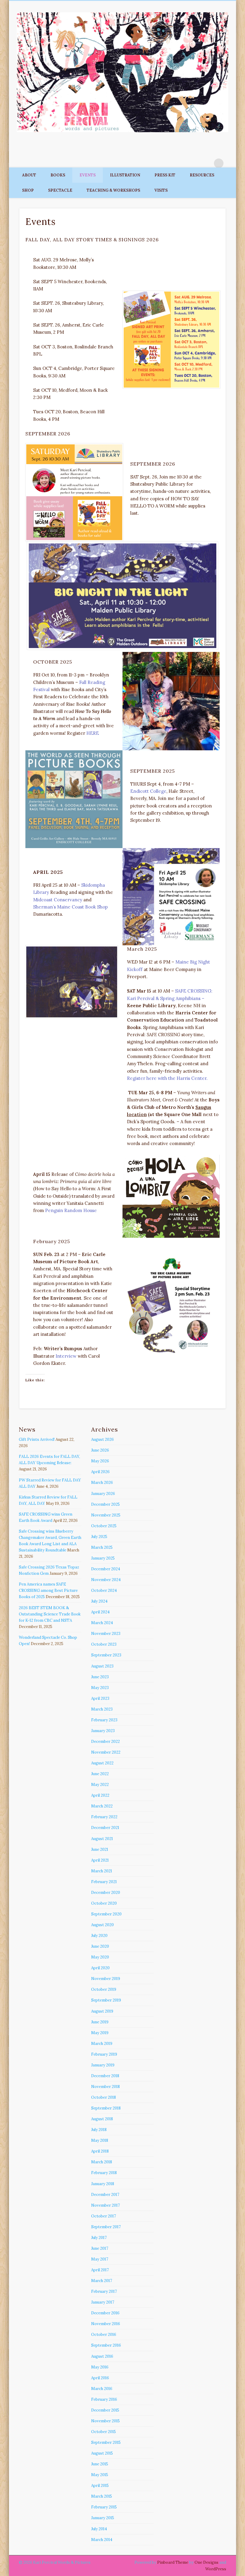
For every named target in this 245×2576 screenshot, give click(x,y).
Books (58, 175)
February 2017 (104, 2291)
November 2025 (106, 1515)
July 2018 (99, 2130)
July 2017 (99, 2238)
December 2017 (105, 2195)
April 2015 (100, 2486)
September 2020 (106, 1914)
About (29, 175)
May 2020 (100, 1957)
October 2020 (104, 1903)
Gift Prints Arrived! (37, 1439)
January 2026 (103, 1494)
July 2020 (99, 1936)
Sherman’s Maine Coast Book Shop (71, 907)
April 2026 (100, 1472)
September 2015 (106, 2442)
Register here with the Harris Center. (167, 1078)
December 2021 (105, 1828)
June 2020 (100, 1946)
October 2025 (104, 1526)
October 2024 (104, 1590)
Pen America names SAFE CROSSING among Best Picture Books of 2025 (48, 1590)
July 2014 (99, 2529)
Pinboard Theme (173, 2562)
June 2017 (100, 2248)
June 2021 (100, 1849)
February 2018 (104, 2173)
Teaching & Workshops (113, 190)
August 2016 (102, 2356)
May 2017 (100, 2259)
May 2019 (100, 2033)
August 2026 (102, 1439)
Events (88, 175)
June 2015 (100, 2464)
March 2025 (102, 1547)
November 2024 (106, 1580)
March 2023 (102, 1709)
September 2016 (106, 2345)
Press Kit (165, 175)
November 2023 (106, 1634)
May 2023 (100, 1688)
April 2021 (100, 1860)
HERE (93, 733)
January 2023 (103, 1731)
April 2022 (100, 1795)
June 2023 (100, 1677)
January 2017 (103, 2302)
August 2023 (102, 1666)
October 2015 (104, 2432)
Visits (161, 190)
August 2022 (102, 1763)
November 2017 (105, 2205)
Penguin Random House (71, 1210)
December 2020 (106, 1893)
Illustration (125, 175)
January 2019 (103, 2065)
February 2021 (104, 1882)
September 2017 (106, 2227)
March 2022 (102, 1806)
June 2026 (100, 1450)
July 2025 (99, 1537)
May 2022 (100, 1785)
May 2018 (100, 2140)
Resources (202, 175)
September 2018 (106, 2108)
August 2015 (102, 2453)
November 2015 (105, 2421)
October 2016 (104, 2335)
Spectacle (60, 190)
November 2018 (105, 2087)
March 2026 (102, 1483)
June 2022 (100, 1774)
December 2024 (106, 1569)
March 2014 (102, 2540)
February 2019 (104, 2054)
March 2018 (102, 2162)
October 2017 (104, 2216)
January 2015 (103, 2518)
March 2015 (102, 2496)
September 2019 (106, 2000)
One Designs (206, 2562)
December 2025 (105, 1504)
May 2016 (100, 2367)
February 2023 (104, 1720)
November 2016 (106, 2324)
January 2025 (103, 1558)
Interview (66, 1356)
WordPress (216, 2569)
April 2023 (100, 1698)
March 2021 (102, 1871)
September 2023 (106, 1655)
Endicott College (148, 791)
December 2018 (105, 2076)
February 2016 (104, 2399)
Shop (28, 190)
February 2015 (104, 2507)
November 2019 (106, 1979)
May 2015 (100, 2475)
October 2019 (104, 1989)
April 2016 (100, 2378)
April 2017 (100, 2270)
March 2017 (102, 2281)
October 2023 (104, 1644)
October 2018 (104, 2097)
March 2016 (102, 2389)
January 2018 (103, 2184)
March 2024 (102, 1623)
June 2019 (100, 2022)
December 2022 (105, 1742)
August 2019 (102, 2011)
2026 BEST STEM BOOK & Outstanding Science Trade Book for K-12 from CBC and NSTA (50, 1614)
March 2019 (102, 2044)
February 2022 (104, 1817)
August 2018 (102, 2119)
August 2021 (102, 1839)
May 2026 (100, 1461)
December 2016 (105, 2313)
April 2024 (100, 1612)
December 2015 (105, 2410)
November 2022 (106, 1752)
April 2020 (100, 1968)
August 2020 (102, 1925)
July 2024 (99, 1601)
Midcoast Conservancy (58, 900)
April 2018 (100, 2151)
